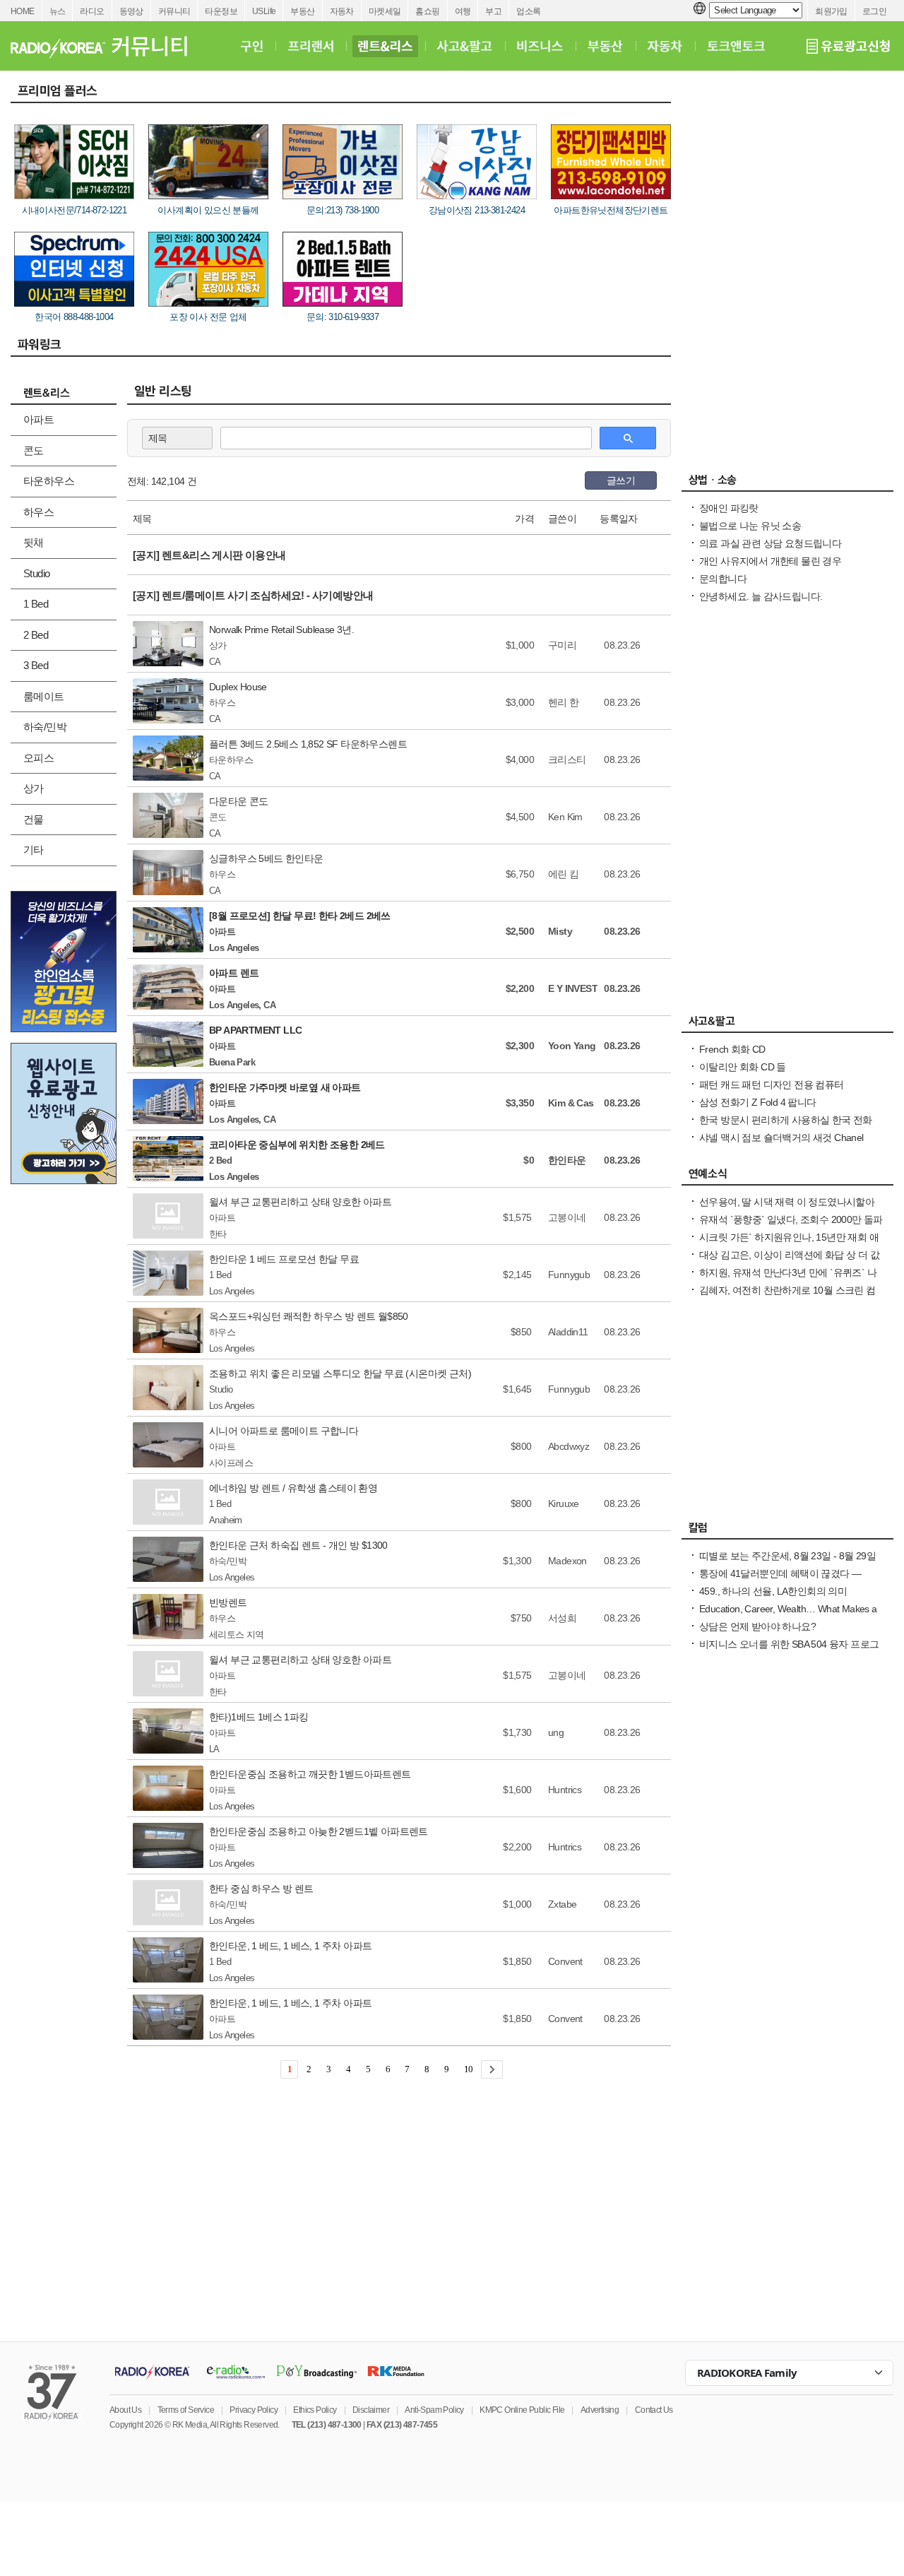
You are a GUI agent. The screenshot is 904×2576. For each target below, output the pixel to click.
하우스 (38, 512)
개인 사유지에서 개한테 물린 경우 (770, 561)
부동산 (302, 11)
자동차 (342, 11)
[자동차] (665, 46)
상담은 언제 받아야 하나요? (757, 1626)
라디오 (92, 11)
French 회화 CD (732, 1049)
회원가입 (831, 11)
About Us (125, 2410)
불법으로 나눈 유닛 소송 (750, 526)
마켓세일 (385, 11)
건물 (34, 819)
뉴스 (58, 11)
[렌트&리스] (385, 46)
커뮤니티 (174, 11)
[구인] (252, 46)
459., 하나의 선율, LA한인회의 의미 (773, 1591)
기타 (34, 850)
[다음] (492, 2069)
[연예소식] (787, 1177)
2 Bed (36, 635)
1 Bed (36, 604)
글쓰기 (621, 480)
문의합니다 (723, 579)
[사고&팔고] (465, 46)
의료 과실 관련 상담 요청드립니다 (770, 543)
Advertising (600, 2410)
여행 (463, 11)
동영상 (131, 11)
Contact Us (654, 2410)
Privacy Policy (254, 2410)
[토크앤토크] (736, 46)
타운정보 (221, 11)
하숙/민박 (45, 727)
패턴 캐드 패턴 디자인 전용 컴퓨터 (772, 1085)
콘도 (34, 450)
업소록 (528, 11)
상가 (34, 788)
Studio (36, 573)
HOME (23, 11)
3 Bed (36, 665)
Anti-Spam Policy (434, 2410)
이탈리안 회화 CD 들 (743, 1067)
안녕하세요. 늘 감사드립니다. (761, 596)
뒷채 (34, 542)
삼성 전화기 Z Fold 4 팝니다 (758, 1102)
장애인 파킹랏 (729, 508)
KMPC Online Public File (522, 2410)
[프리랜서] (310, 46)
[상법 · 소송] (787, 483)
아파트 (38, 419)
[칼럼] (787, 1531)
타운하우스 (49, 481)
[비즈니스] (540, 46)
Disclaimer (371, 2410)
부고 (493, 11)
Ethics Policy (315, 2410)
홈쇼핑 (427, 11)
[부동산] (605, 46)
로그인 (874, 11)
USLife (264, 11)
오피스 (38, 758)
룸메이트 (44, 696)
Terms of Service (186, 2410)
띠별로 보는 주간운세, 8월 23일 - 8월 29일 (787, 1556)
